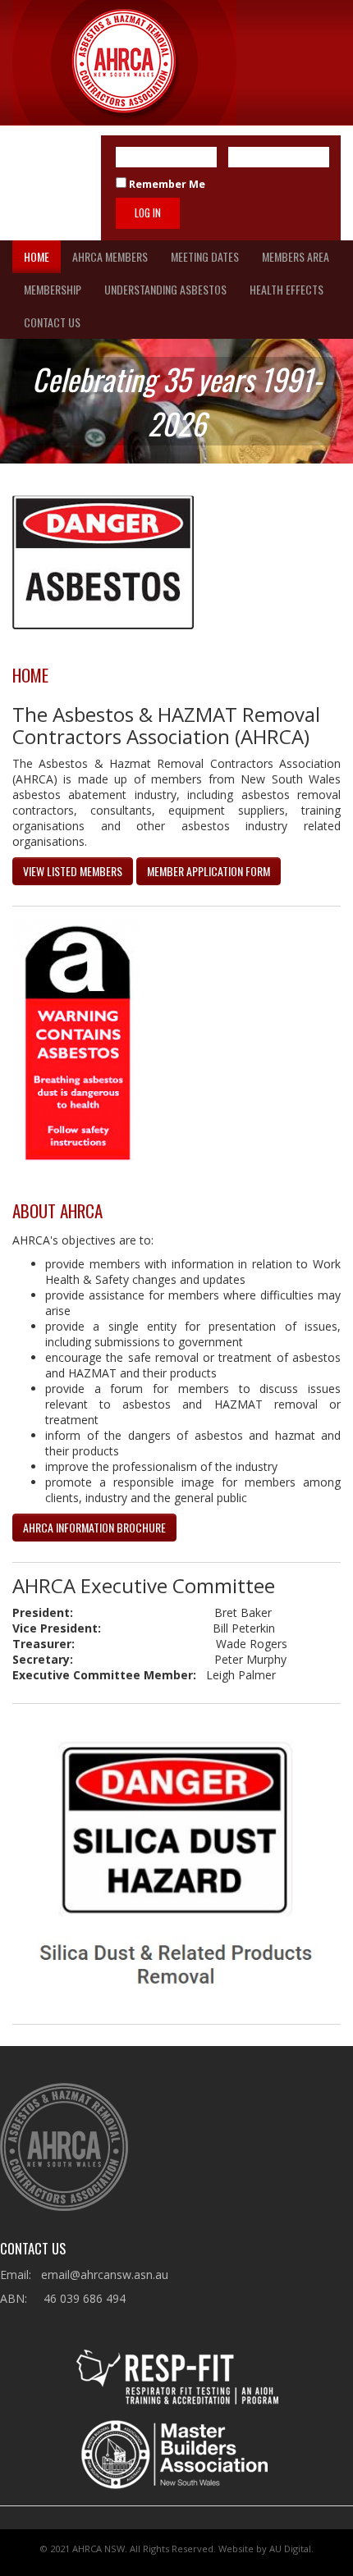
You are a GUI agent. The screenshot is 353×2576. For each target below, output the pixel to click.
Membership (53, 289)
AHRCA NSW (99, 2549)
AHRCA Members (110, 256)
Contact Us (52, 322)
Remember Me (166, 184)
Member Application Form (209, 871)
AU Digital (290, 2549)
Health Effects (287, 289)
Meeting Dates (205, 256)
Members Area (296, 256)
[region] (176, 401)
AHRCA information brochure (94, 1527)
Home (37, 256)
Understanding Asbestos (165, 289)
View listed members (73, 871)
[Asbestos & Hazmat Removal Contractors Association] (124, 63)
